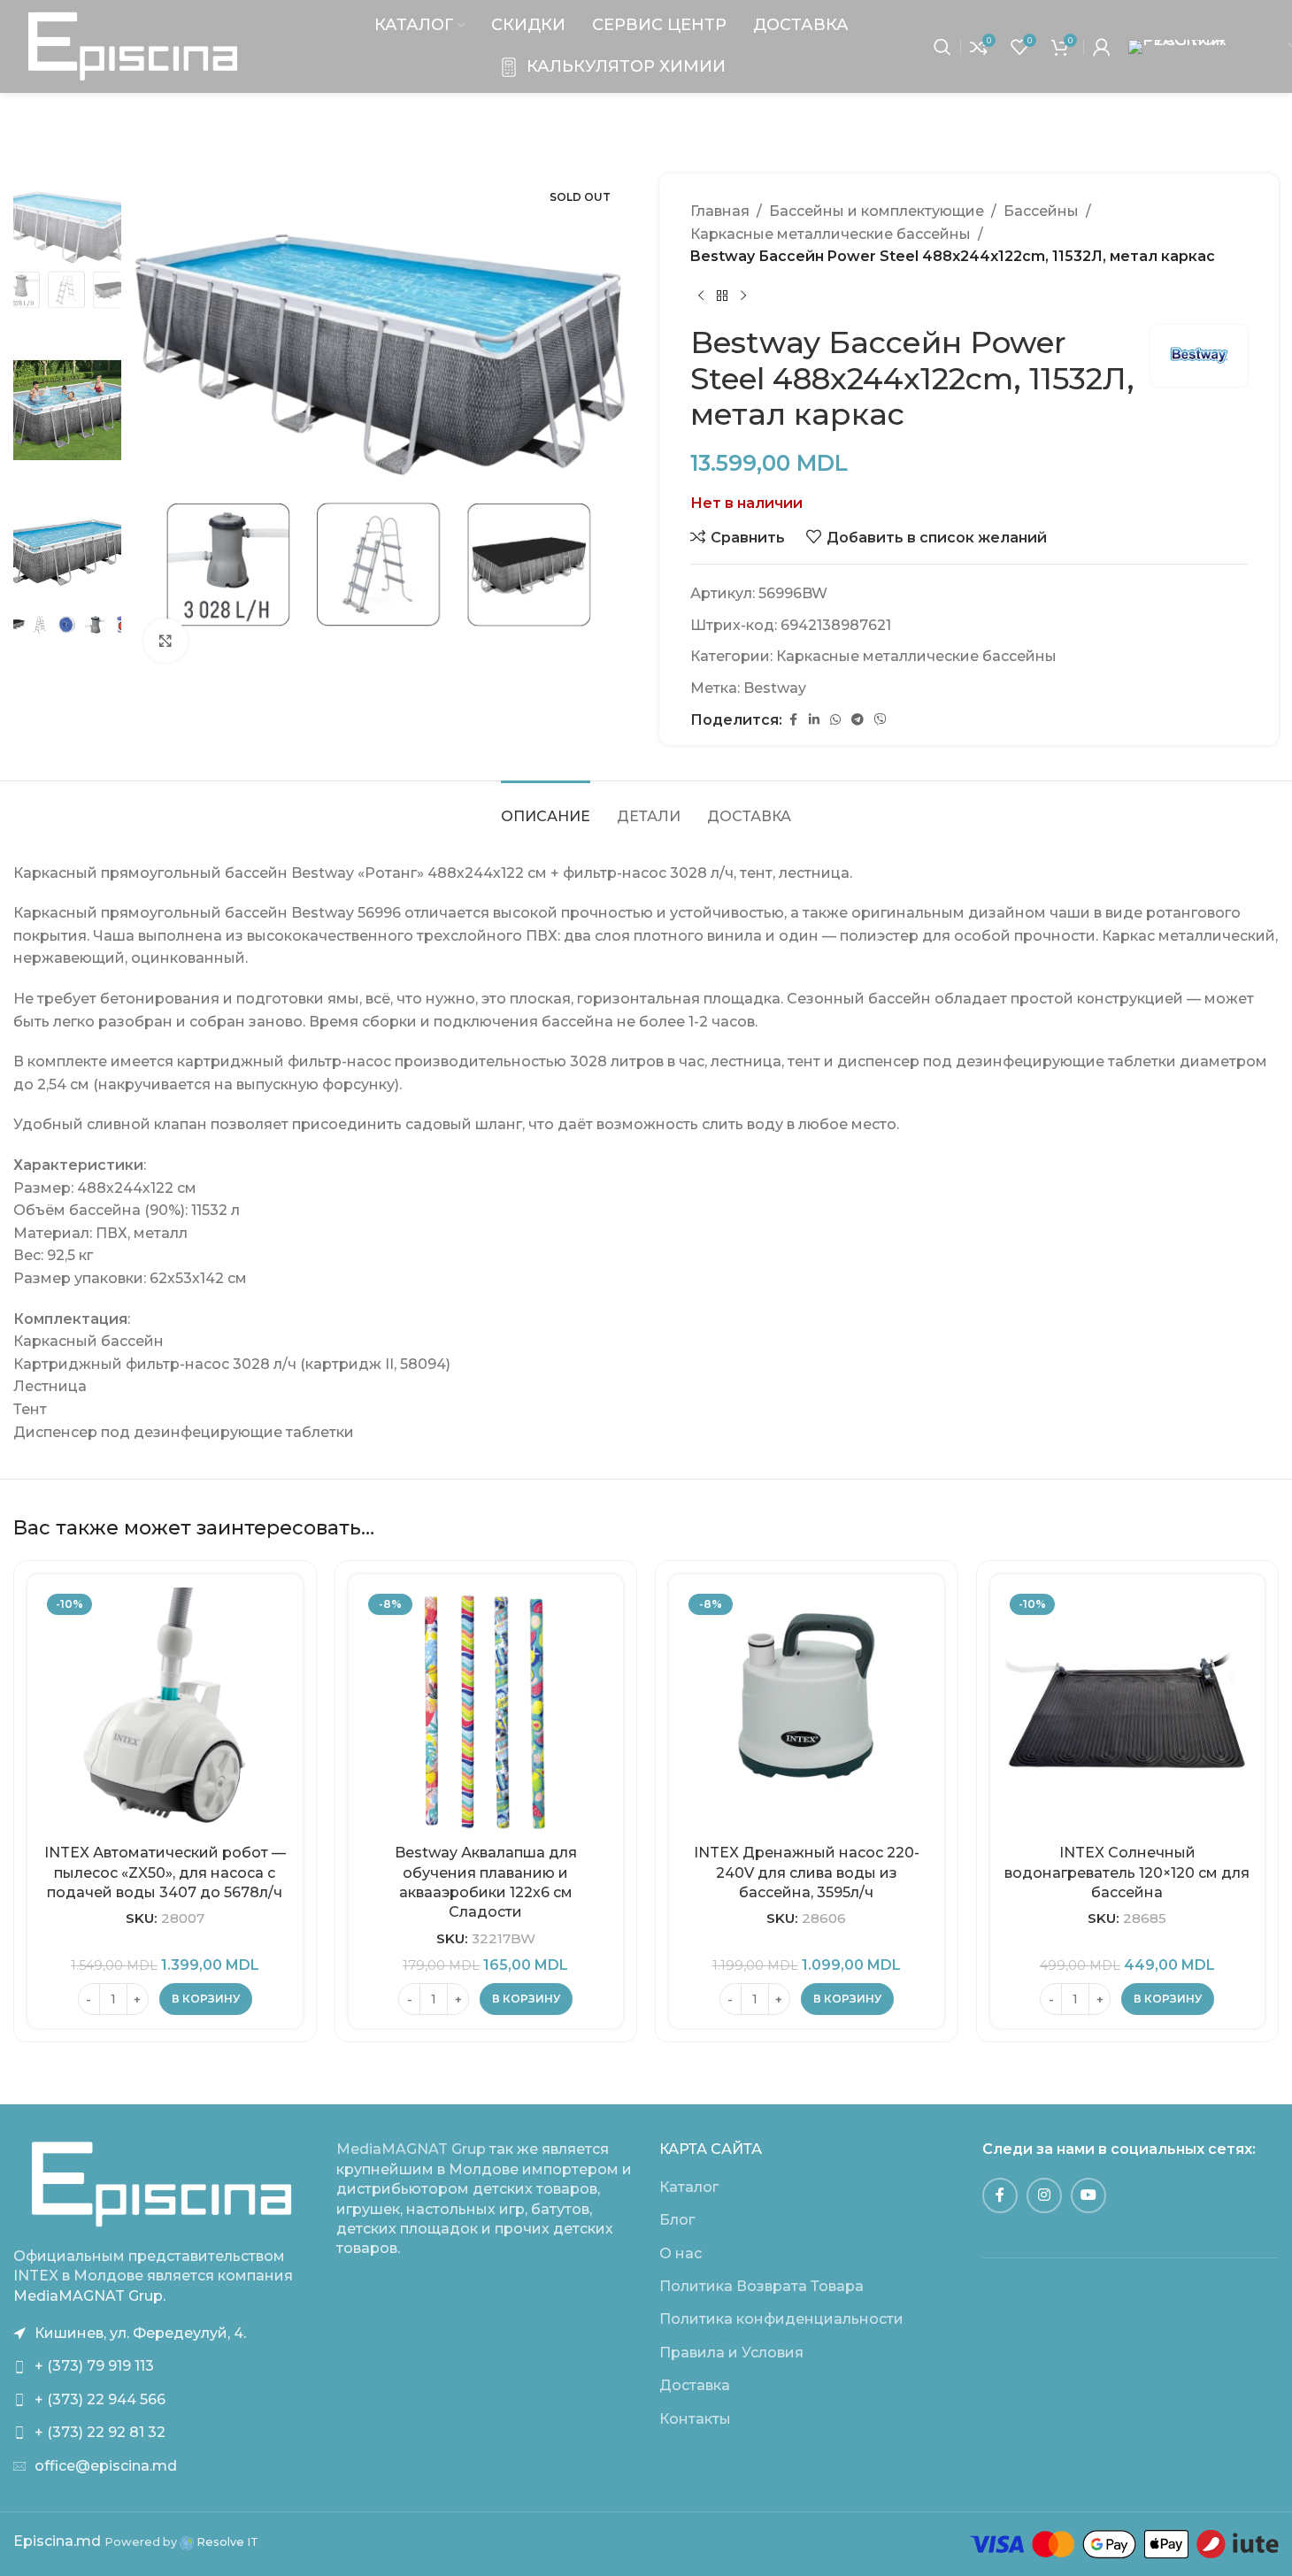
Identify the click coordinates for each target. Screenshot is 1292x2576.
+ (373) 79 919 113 (94, 2366)
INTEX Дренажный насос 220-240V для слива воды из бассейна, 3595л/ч (807, 1872)
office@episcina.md (106, 2466)
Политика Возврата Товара (761, 2286)
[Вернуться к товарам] (722, 296)
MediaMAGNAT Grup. (89, 2296)
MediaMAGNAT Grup (411, 2149)
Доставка (695, 2385)
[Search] (942, 47)
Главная (720, 211)
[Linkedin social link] (814, 720)
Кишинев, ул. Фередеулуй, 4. (140, 2333)
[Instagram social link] (1044, 2195)
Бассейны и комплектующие (877, 211)
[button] (206, 1999)
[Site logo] (133, 46)
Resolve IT (226, 2542)
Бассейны (1041, 211)
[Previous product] (701, 296)
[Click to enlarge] (165, 641)
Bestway (775, 688)
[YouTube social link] (1088, 2195)
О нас (681, 2253)
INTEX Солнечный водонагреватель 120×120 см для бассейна (1127, 1872)
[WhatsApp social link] (835, 720)
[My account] (1102, 47)
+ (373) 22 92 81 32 (100, 2432)
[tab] (546, 807)
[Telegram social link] (857, 720)
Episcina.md (57, 2541)
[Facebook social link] (793, 720)
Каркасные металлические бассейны (831, 234)
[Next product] (743, 296)
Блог (677, 2220)
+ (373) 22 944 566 (100, 2399)
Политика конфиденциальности (781, 2319)
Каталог (689, 2187)
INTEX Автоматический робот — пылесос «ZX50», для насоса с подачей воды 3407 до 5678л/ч (165, 1872)
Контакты (695, 2419)
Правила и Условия (731, 2353)
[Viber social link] (881, 720)
